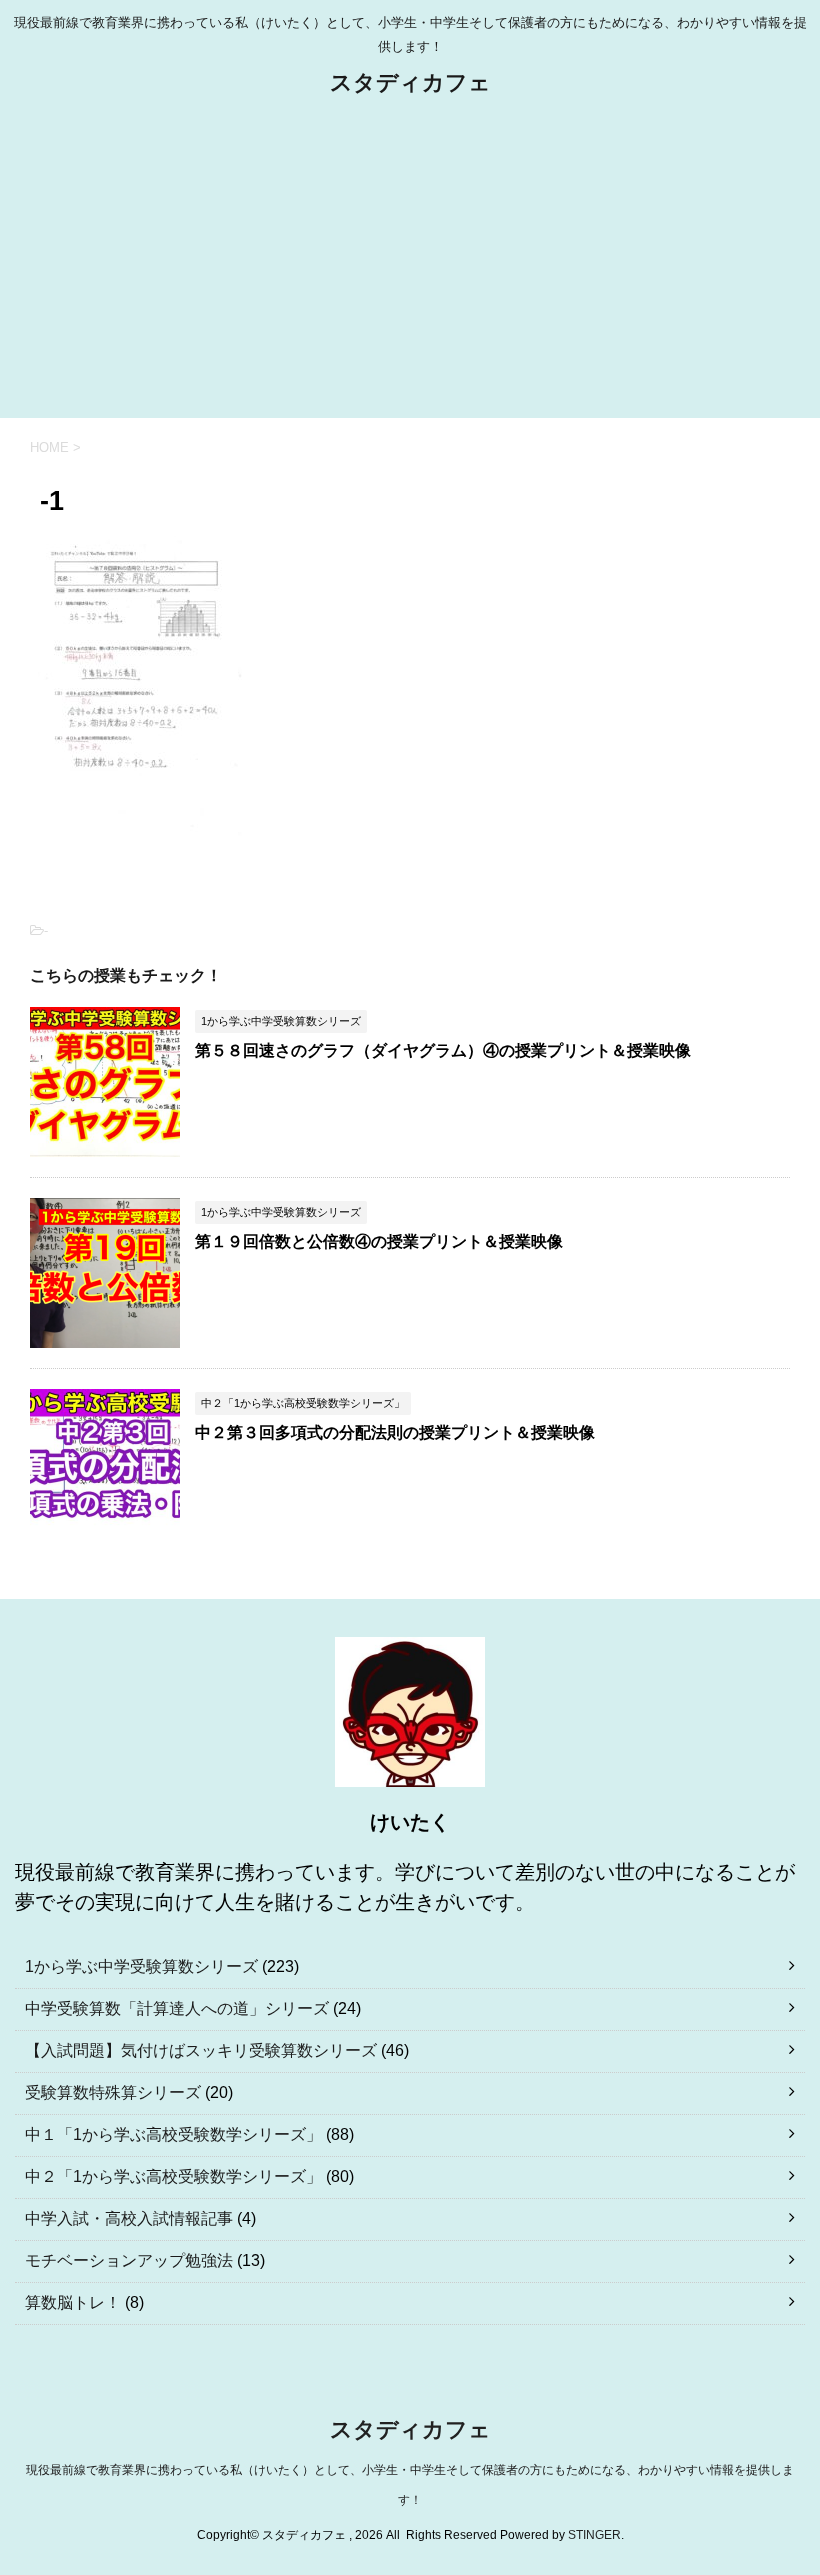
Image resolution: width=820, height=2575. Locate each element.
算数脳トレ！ (73, 2302)
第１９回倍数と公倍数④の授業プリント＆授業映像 (379, 1241)
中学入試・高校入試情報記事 (129, 2218)
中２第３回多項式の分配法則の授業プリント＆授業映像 (395, 1432)
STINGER (594, 2535)
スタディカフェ (410, 82)
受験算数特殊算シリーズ (113, 2092)
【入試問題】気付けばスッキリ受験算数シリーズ (201, 2050)
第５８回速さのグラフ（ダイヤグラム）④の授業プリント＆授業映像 (443, 1050)
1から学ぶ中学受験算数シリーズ (141, 1966)
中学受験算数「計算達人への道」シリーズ (177, 2008)
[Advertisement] (410, 268)
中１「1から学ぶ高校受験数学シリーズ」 (173, 2134)
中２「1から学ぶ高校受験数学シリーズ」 (173, 2176)
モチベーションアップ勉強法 (129, 2260)
